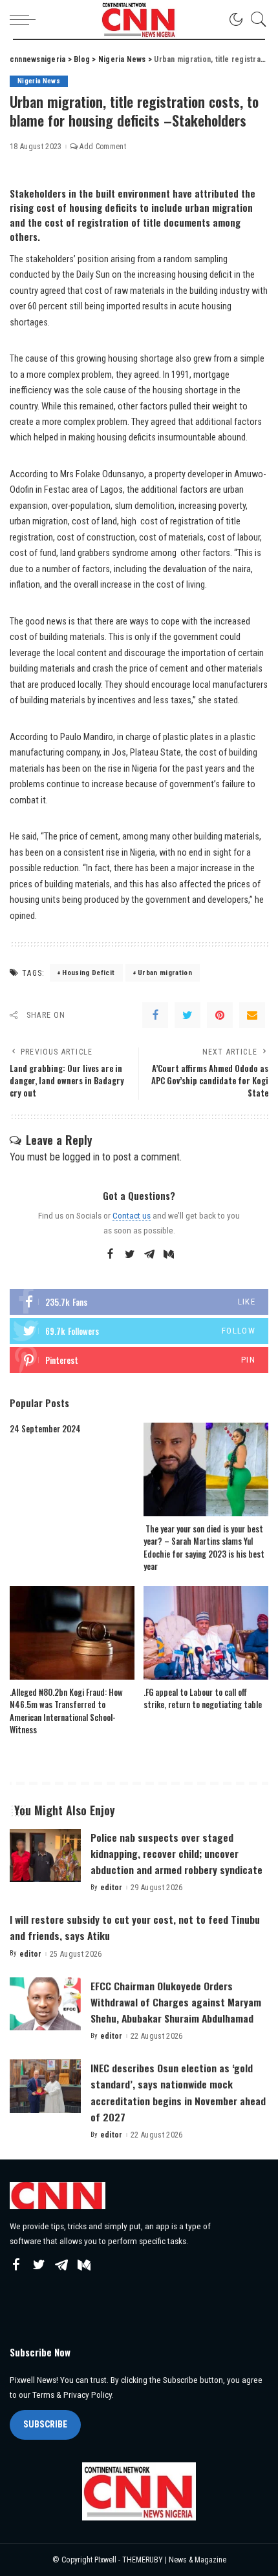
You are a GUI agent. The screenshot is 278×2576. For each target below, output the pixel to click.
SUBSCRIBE (45, 2424)
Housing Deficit (88, 973)
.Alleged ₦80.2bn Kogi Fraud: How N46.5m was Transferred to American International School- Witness (66, 1711)
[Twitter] (187, 1015)
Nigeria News (39, 81)
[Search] (255, 19)
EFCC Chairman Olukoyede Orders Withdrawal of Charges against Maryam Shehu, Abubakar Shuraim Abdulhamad (176, 2002)
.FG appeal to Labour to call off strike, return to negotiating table (203, 1698)
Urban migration (165, 973)
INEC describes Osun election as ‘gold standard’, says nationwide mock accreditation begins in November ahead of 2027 (178, 2092)
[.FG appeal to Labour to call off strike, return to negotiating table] (206, 1633)
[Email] (252, 1015)
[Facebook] (155, 1015)
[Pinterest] (220, 1015)
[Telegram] (149, 1255)
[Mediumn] (169, 1255)
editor (112, 1888)
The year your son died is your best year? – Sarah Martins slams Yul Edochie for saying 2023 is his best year (204, 1548)
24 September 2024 (45, 1428)
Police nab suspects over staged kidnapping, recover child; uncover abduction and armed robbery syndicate (176, 1853)
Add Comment (103, 147)
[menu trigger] (26, 19)
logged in (81, 1157)
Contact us (132, 1215)
